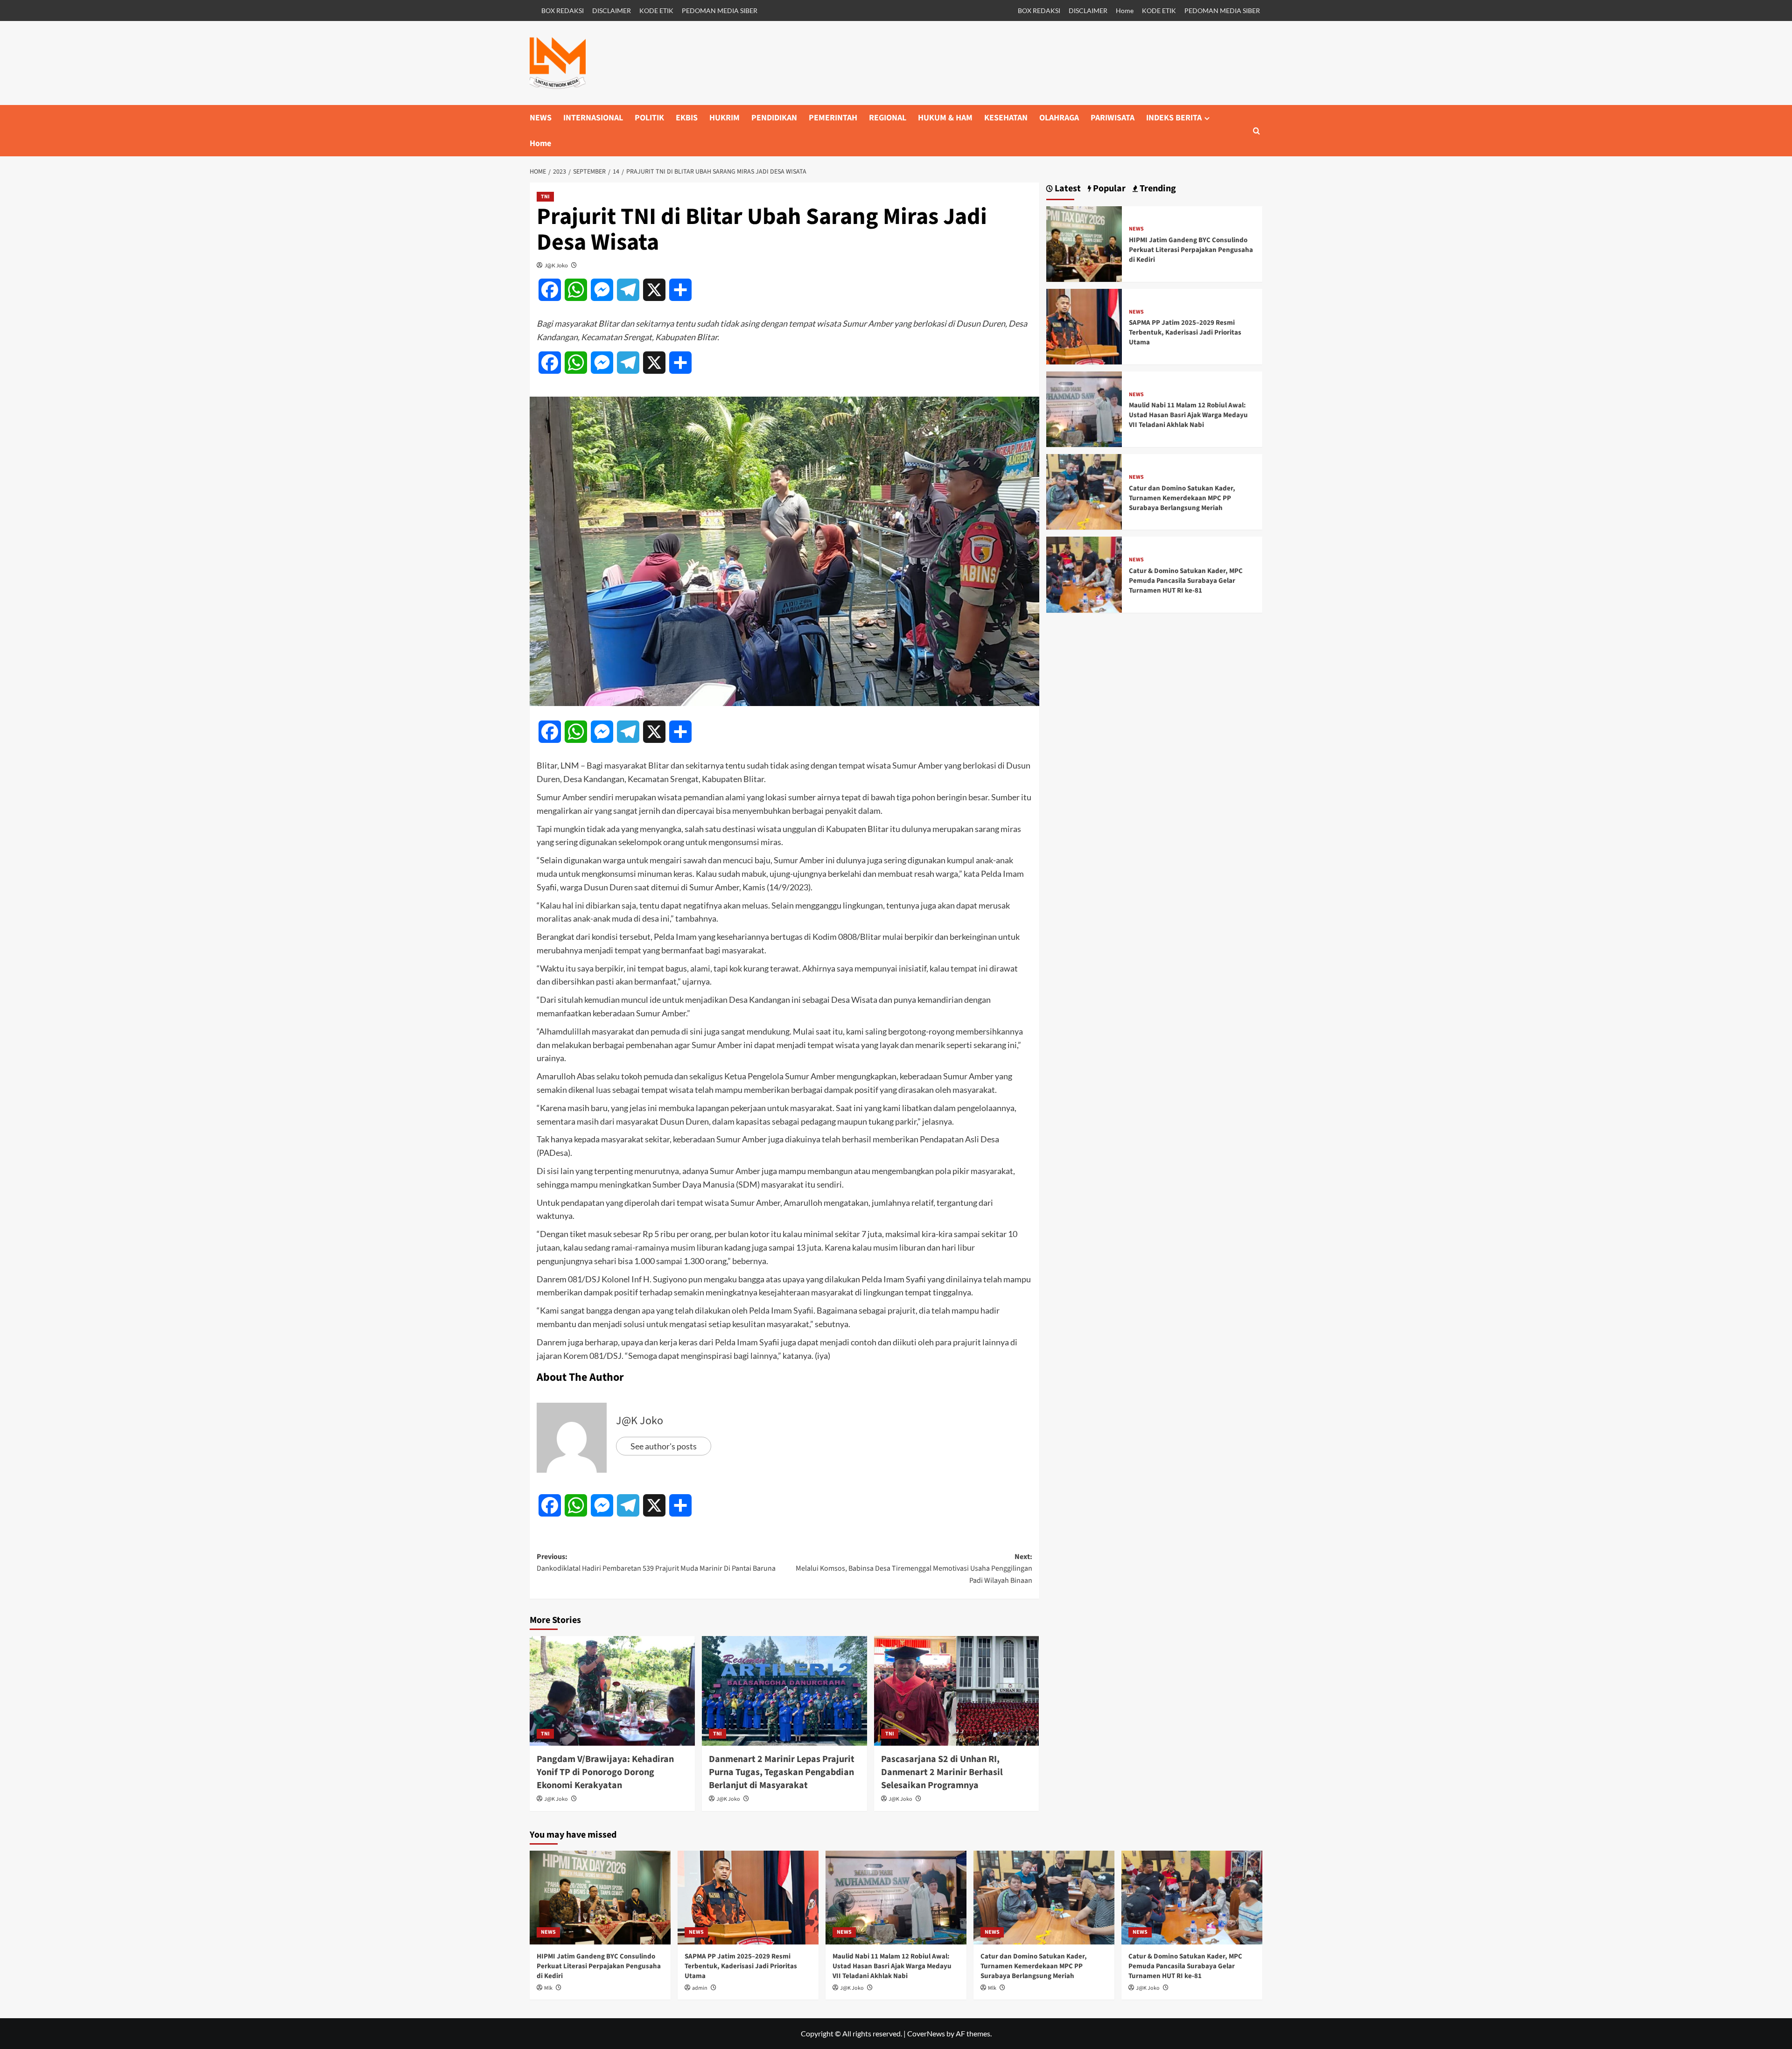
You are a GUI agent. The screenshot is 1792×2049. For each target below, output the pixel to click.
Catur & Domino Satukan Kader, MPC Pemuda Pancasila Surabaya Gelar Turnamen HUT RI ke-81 (1186, 581)
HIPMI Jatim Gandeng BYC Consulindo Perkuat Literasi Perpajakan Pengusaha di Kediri (1191, 250)
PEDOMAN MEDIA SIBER (720, 10)
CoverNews (926, 2033)
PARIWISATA (1113, 118)
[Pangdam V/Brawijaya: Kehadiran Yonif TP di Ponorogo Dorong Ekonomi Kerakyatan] (612, 1691)
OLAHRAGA (1059, 118)
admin (700, 1988)
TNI (545, 197)
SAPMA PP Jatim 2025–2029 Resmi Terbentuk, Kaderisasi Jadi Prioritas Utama (1185, 332)
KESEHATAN (1006, 118)
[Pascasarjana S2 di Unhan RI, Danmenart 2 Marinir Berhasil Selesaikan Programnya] (957, 1691)
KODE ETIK (656, 10)
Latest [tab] (1067, 189)
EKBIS (687, 118)
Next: (914, 1569)
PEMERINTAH (833, 118)
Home (1125, 10)
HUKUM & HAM (945, 118)
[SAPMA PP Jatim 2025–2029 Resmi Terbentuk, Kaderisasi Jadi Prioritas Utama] (1084, 325)
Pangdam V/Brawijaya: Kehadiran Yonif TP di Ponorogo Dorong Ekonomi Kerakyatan (605, 1772)
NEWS (541, 118)
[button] (1256, 131)
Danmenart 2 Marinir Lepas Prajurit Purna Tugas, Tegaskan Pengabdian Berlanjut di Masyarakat (782, 1772)
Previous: (656, 1563)
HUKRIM (724, 118)
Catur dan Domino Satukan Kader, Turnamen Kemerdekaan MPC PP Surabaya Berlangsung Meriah (1182, 498)
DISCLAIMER (612, 10)
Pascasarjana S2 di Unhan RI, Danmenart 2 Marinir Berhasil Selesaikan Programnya (942, 1772)
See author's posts (664, 1446)
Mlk (548, 1988)
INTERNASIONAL (593, 118)
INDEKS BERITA (1174, 118)
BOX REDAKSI (563, 10)
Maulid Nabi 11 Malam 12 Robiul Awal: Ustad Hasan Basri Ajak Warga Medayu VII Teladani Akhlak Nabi (1188, 415)
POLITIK (649, 118)
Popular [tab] (1108, 189)
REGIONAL (888, 118)
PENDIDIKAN (774, 118)
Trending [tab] (1157, 189)
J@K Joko (556, 265)
